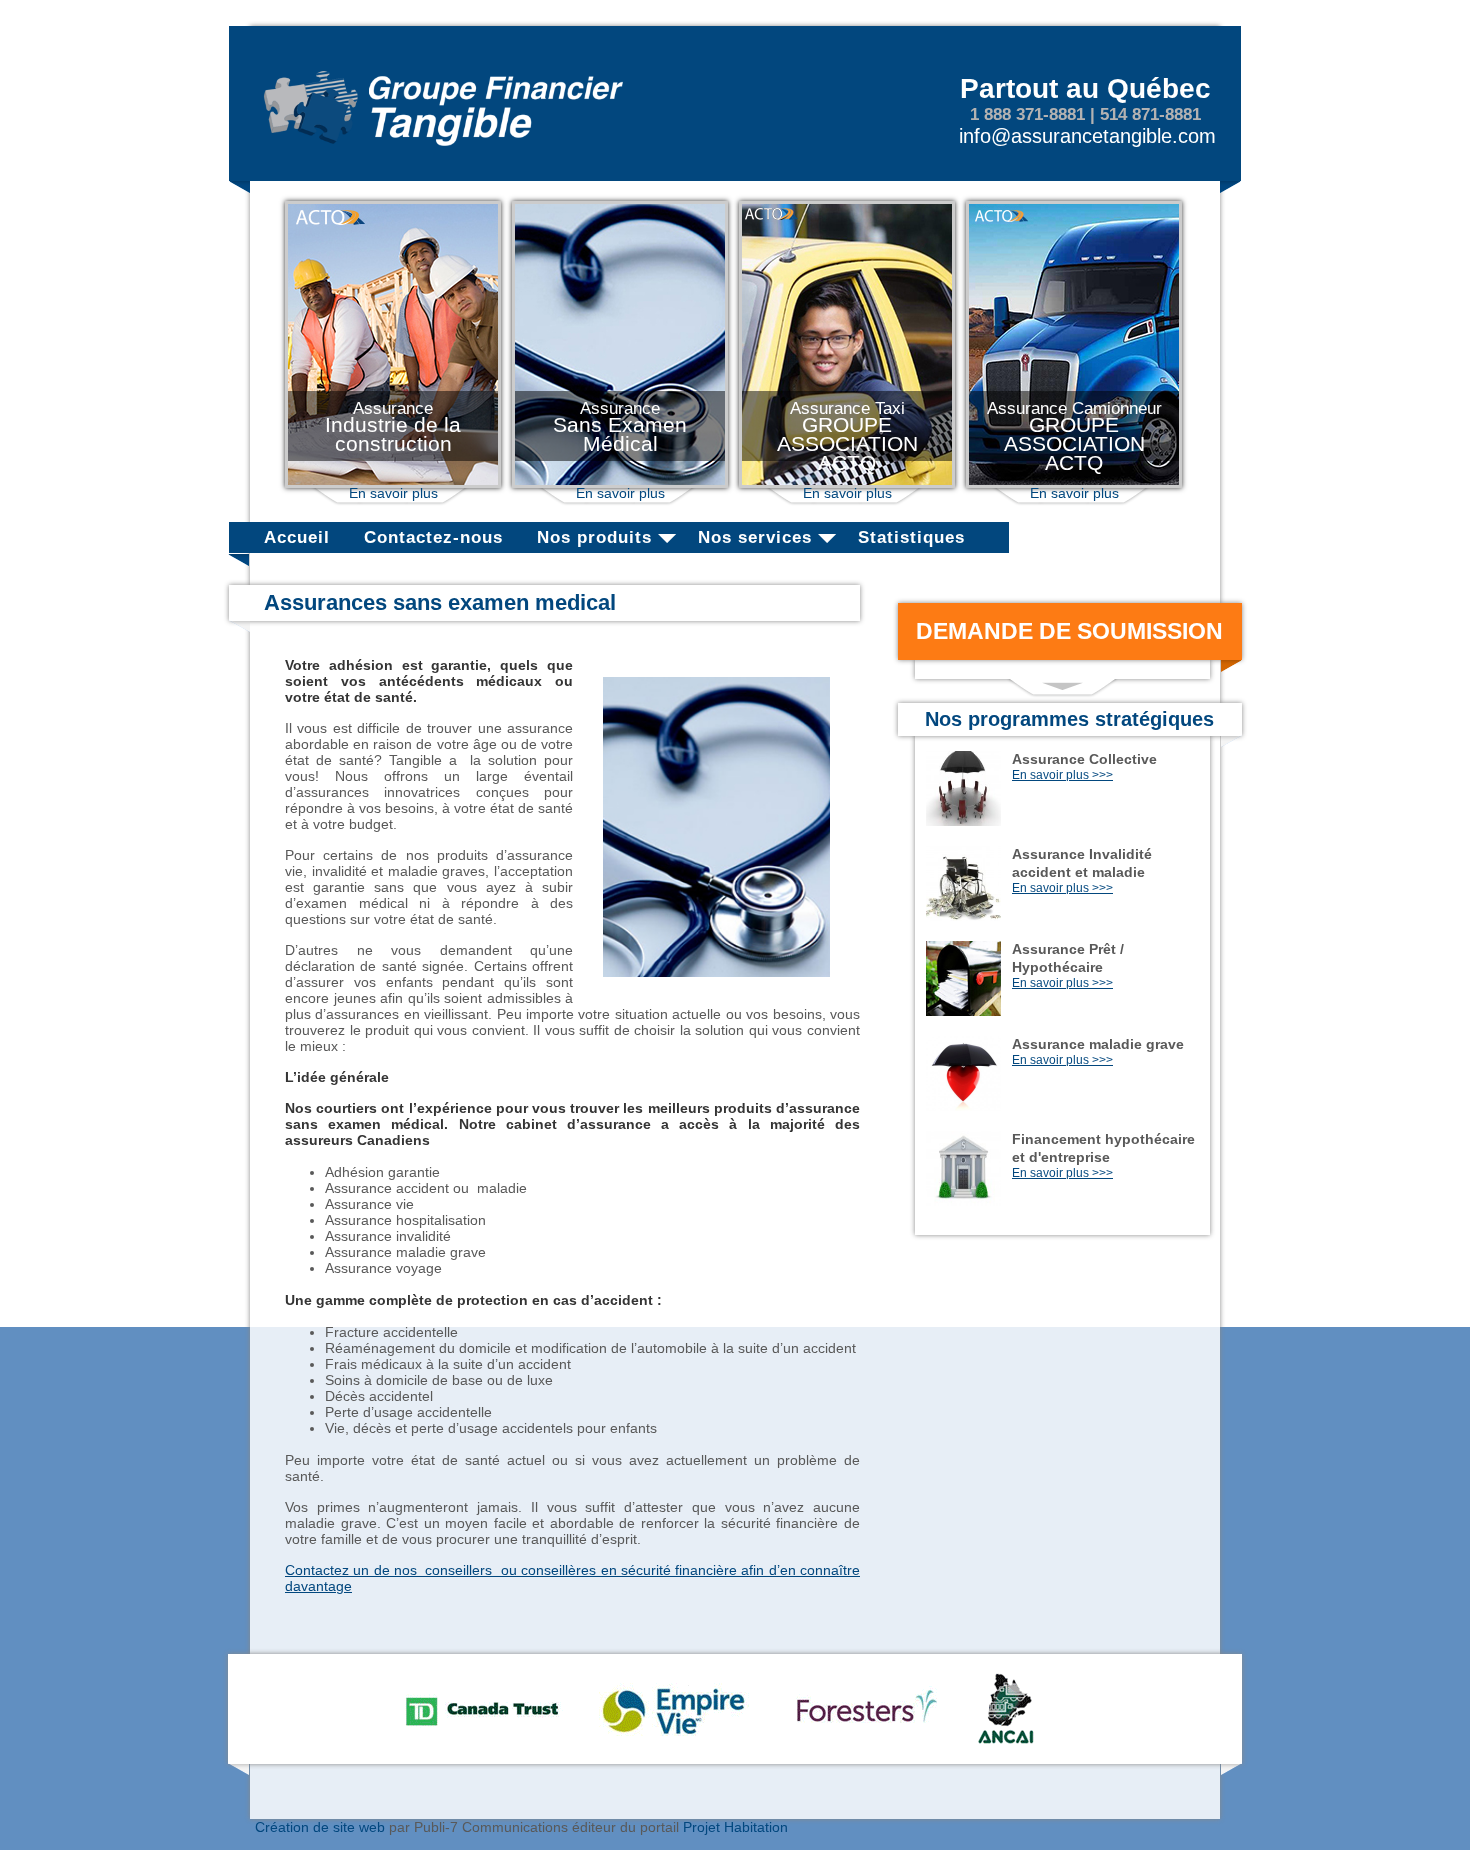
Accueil (297, 537)
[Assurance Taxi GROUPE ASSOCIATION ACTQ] (847, 483)
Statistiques (911, 537)
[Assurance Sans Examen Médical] (620, 483)
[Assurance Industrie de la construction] (393, 483)
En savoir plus (393, 493)
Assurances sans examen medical (440, 602)
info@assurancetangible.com (1087, 136)
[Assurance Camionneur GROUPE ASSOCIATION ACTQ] (1074, 483)
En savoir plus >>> (1062, 775)
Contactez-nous (433, 537)
